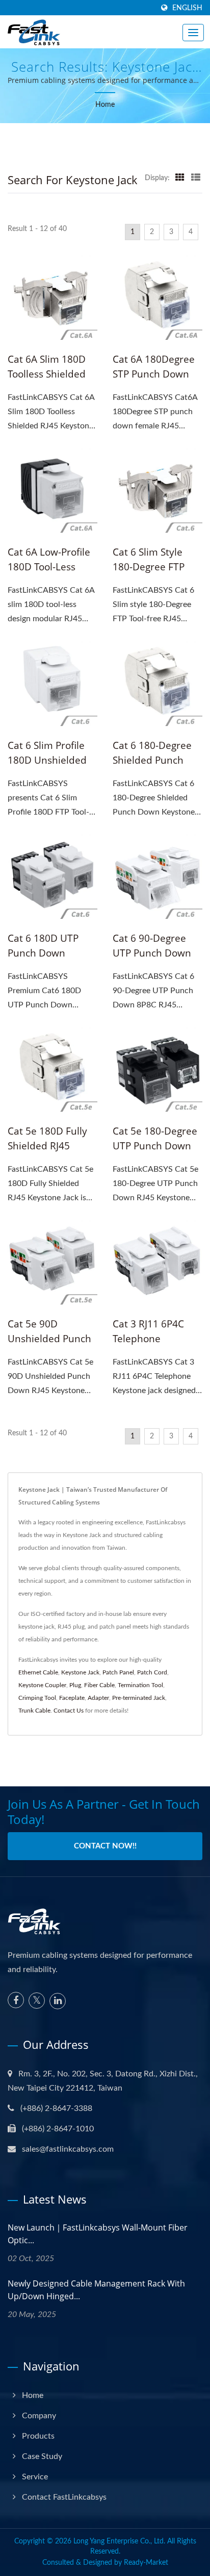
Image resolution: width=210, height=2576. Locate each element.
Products (38, 2436)
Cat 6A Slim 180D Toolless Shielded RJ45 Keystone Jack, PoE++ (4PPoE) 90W (51, 381)
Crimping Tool (37, 1698)
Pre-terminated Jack (139, 1698)
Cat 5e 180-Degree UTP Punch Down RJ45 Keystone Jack (155, 1146)
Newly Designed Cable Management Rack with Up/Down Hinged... (96, 2290)
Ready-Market (146, 2563)
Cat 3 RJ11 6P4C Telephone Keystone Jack (148, 1339)
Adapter (98, 1698)
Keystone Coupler (42, 1685)
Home (105, 105)
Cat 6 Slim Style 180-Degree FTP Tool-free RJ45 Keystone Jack (149, 574)
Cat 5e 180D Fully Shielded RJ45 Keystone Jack (47, 1146)
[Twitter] (37, 2001)
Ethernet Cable (38, 1672)
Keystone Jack (80, 1672)
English (187, 8)
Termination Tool (140, 1685)
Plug (75, 1685)
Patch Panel (118, 1672)
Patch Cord (152, 1672)
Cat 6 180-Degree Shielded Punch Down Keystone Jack (152, 768)
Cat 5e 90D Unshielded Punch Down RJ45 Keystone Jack (49, 1346)
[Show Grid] (180, 178)
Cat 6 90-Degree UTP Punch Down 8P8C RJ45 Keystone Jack (152, 960)
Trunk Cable (34, 1711)
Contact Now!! (105, 1846)
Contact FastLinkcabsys (64, 2497)
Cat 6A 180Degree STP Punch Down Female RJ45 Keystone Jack (154, 381)
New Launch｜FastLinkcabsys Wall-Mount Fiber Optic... (98, 2234)
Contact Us (69, 1711)
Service (35, 2477)
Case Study (42, 2456)
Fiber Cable (99, 1685)
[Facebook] (16, 2000)
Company (39, 2416)
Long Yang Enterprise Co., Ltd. (119, 2541)
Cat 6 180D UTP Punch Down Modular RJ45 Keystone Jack (43, 960)
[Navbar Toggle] (193, 33)
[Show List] (196, 178)
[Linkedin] (58, 2001)
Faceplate (72, 1698)
